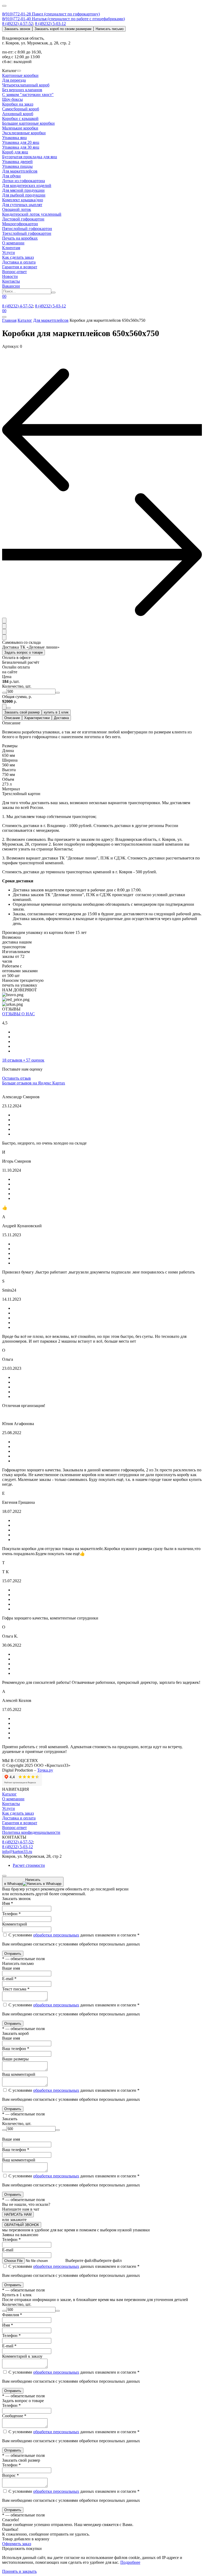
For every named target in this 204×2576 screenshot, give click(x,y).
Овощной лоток (17, 209)
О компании (13, 243)
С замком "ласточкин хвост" (28, 95)
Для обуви (11, 176)
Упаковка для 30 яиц (21, 147)
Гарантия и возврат (20, 267)
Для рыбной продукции (24, 195)
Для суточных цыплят (22, 205)
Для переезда (14, 80)
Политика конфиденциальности (31, 1832)
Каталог (9, 1794)
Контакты (11, 281)
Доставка (61, 718)
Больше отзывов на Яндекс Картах (34, 1083)
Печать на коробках (20, 238)
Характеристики (37, 718)
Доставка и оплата (19, 262)
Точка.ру (45, 1770)
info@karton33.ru (17, 1851)
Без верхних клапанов (22, 90)
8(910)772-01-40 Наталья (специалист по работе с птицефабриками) (63, 19)
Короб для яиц (15, 152)
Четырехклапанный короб (26, 85)
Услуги (8, 252)
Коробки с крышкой (20, 118)
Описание (12, 718)
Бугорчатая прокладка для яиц (30, 157)
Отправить (13, 1954)
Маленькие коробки (20, 128)
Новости (10, 276)
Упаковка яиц (14, 138)
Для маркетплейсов (20, 171)
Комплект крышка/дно (23, 200)
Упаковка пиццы (17, 166)
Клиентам (11, 248)
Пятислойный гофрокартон (27, 229)
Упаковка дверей (17, 162)
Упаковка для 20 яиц (21, 142)
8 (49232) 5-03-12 (50, 24)
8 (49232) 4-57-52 (18, 24)
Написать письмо (110, 29)
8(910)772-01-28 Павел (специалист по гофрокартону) (51, 14)
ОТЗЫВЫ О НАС (18, 1014)
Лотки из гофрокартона (24, 181)
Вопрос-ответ (14, 272)
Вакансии (11, 286)
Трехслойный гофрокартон (27, 233)
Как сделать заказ (18, 257)
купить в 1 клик (56, 712)
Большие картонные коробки (28, 123)
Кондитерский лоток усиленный (32, 214)
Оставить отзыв (16, 1078)
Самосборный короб (21, 109)
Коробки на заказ (18, 104)
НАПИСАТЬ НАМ (18, 2214)
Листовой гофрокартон (23, 219)
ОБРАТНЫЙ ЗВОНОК (22, 2225)
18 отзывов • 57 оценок (23, 1060)
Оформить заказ (17, 2544)
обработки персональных (56, 1935)
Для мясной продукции (23, 190)
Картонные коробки (20, 75)
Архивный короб (18, 114)
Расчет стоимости (29, 1865)
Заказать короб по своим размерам (63, 29)
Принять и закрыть (19, 2571)
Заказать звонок (17, 29)
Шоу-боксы (12, 99)
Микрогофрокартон (20, 224)
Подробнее (130, 2562)
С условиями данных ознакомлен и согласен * (73, 1935)
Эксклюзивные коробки (24, 133)
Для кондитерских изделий (27, 185)
